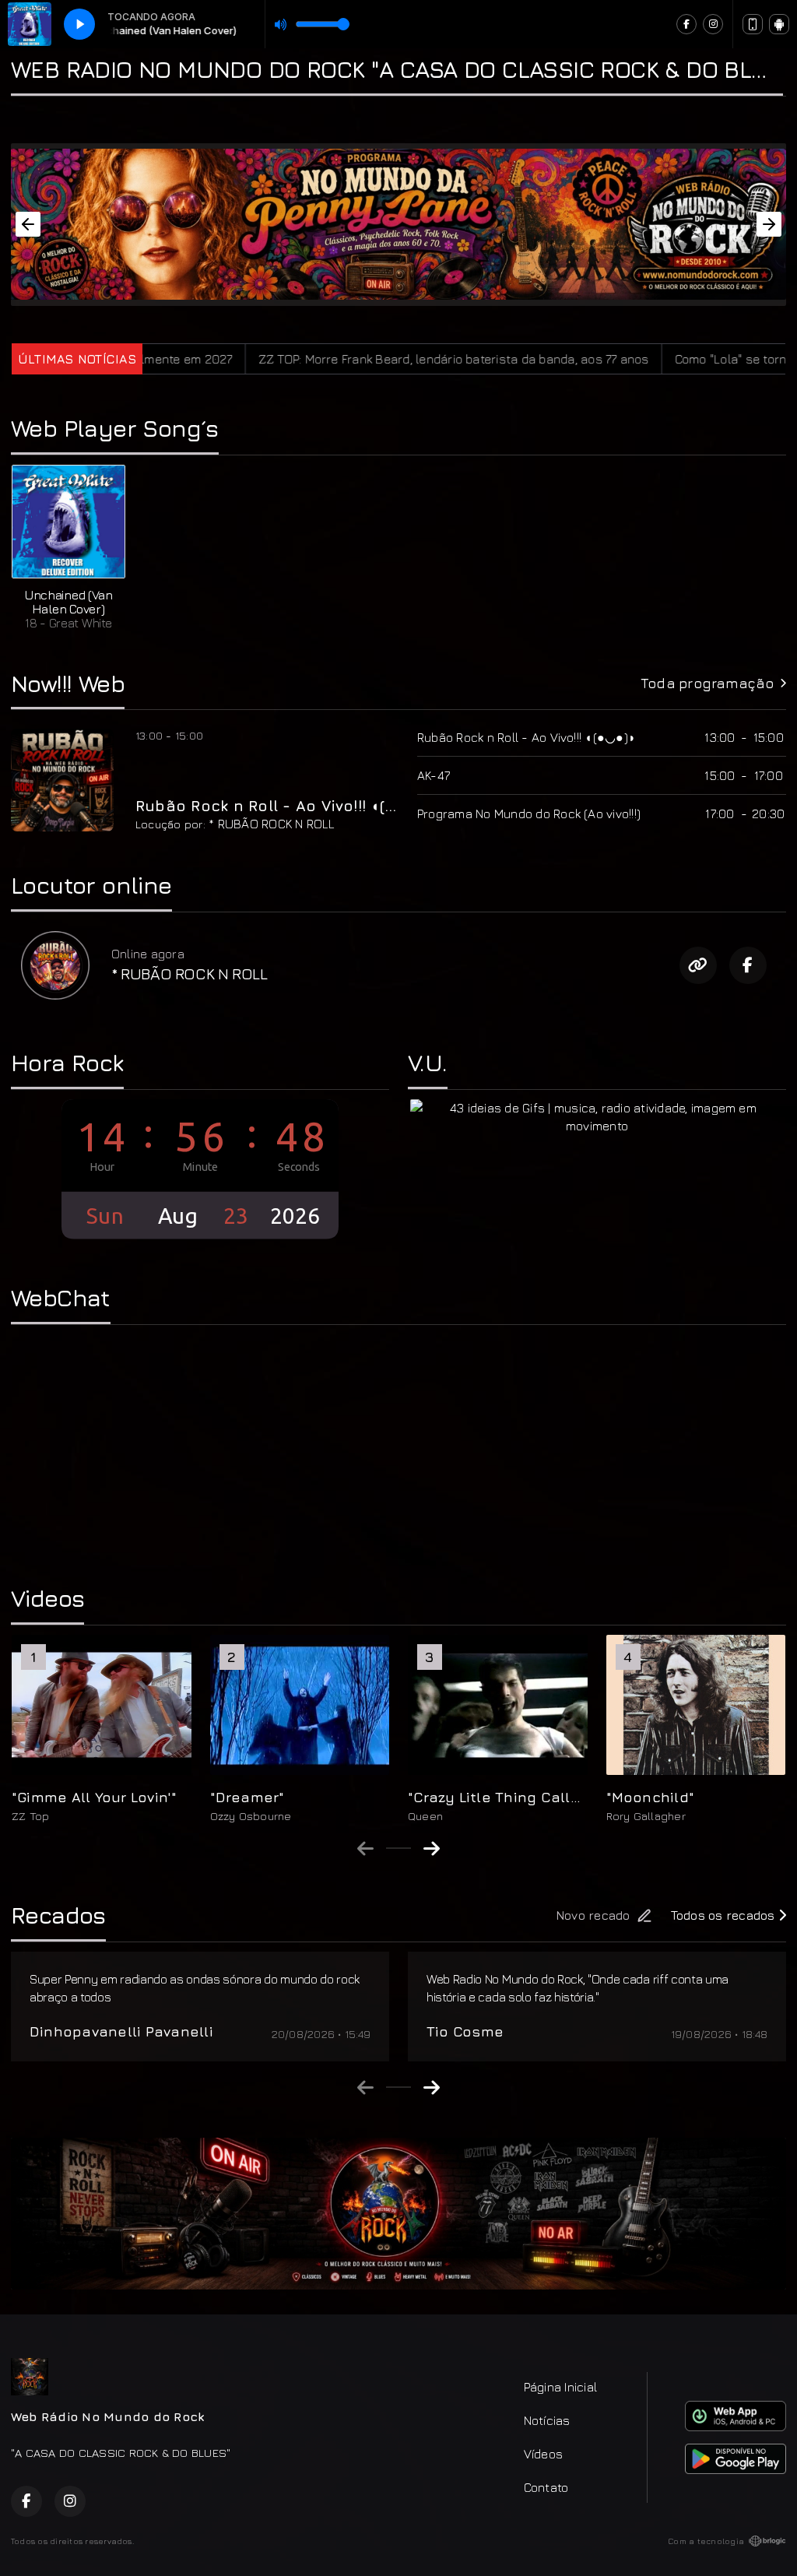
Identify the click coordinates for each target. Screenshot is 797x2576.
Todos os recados (725, 1915)
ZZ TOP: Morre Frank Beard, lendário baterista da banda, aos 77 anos (353, 359)
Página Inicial (560, 2387)
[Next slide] (432, 1848)
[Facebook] (686, 24)
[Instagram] (713, 24)
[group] (102, 1729)
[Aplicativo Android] (779, 24)
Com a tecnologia (706, 2541)
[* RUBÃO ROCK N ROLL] (55, 965)
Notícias (547, 2420)
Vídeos (543, 2454)
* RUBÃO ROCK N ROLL (272, 824)
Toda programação (707, 683)
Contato (546, 2487)
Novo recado (593, 1915)
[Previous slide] (365, 1848)
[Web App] (753, 24)
